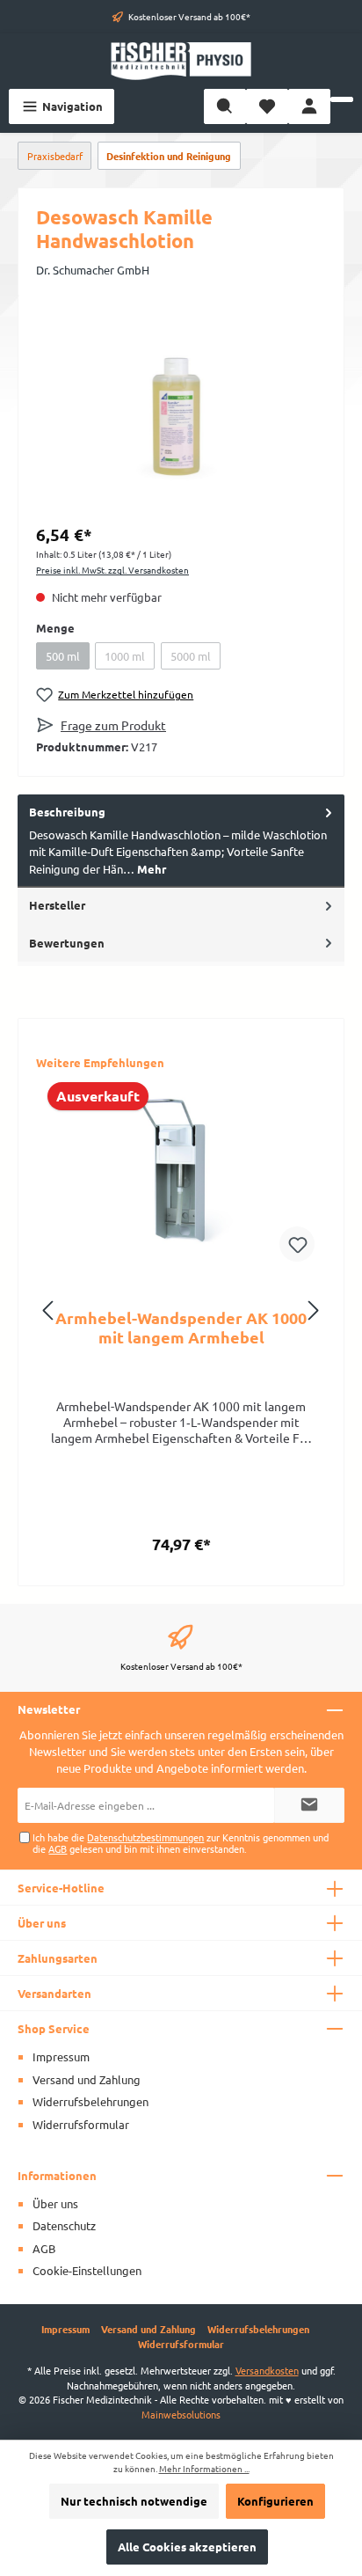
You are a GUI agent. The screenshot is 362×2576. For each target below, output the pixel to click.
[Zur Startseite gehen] (181, 61)
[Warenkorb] (342, 99)
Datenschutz (64, 2225)
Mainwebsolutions (181, 2414)
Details (181, 1537)
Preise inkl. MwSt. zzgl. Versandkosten (112, 570)
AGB (58, 1848)
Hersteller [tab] (57, 905)
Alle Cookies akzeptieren (187, 2547)
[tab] (181, 841)
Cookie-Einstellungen (87, 2270)
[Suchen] (225, 106)
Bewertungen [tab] (67, 943)
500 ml (63, 656)
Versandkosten (267, 2370)
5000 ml (191, 656)
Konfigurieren (275, 2501)
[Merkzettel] (267, 106)
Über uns (55, 2203)
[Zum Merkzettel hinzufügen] (297, 1244)
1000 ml (125, 656)
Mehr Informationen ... (204, 2469)
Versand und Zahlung (87, 2079)
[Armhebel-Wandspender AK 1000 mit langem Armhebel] (181, 1176)
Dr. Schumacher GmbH (93, 270)
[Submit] (309, 1805)
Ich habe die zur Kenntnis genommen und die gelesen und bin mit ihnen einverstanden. (181, 1843)
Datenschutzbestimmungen (145, 1837)
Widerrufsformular (81, 2124)
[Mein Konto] (309, 106)
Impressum (61, 2056)
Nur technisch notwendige (134, 2501)
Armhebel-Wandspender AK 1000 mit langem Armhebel (181, 1328)
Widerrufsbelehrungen (90, 2101)
